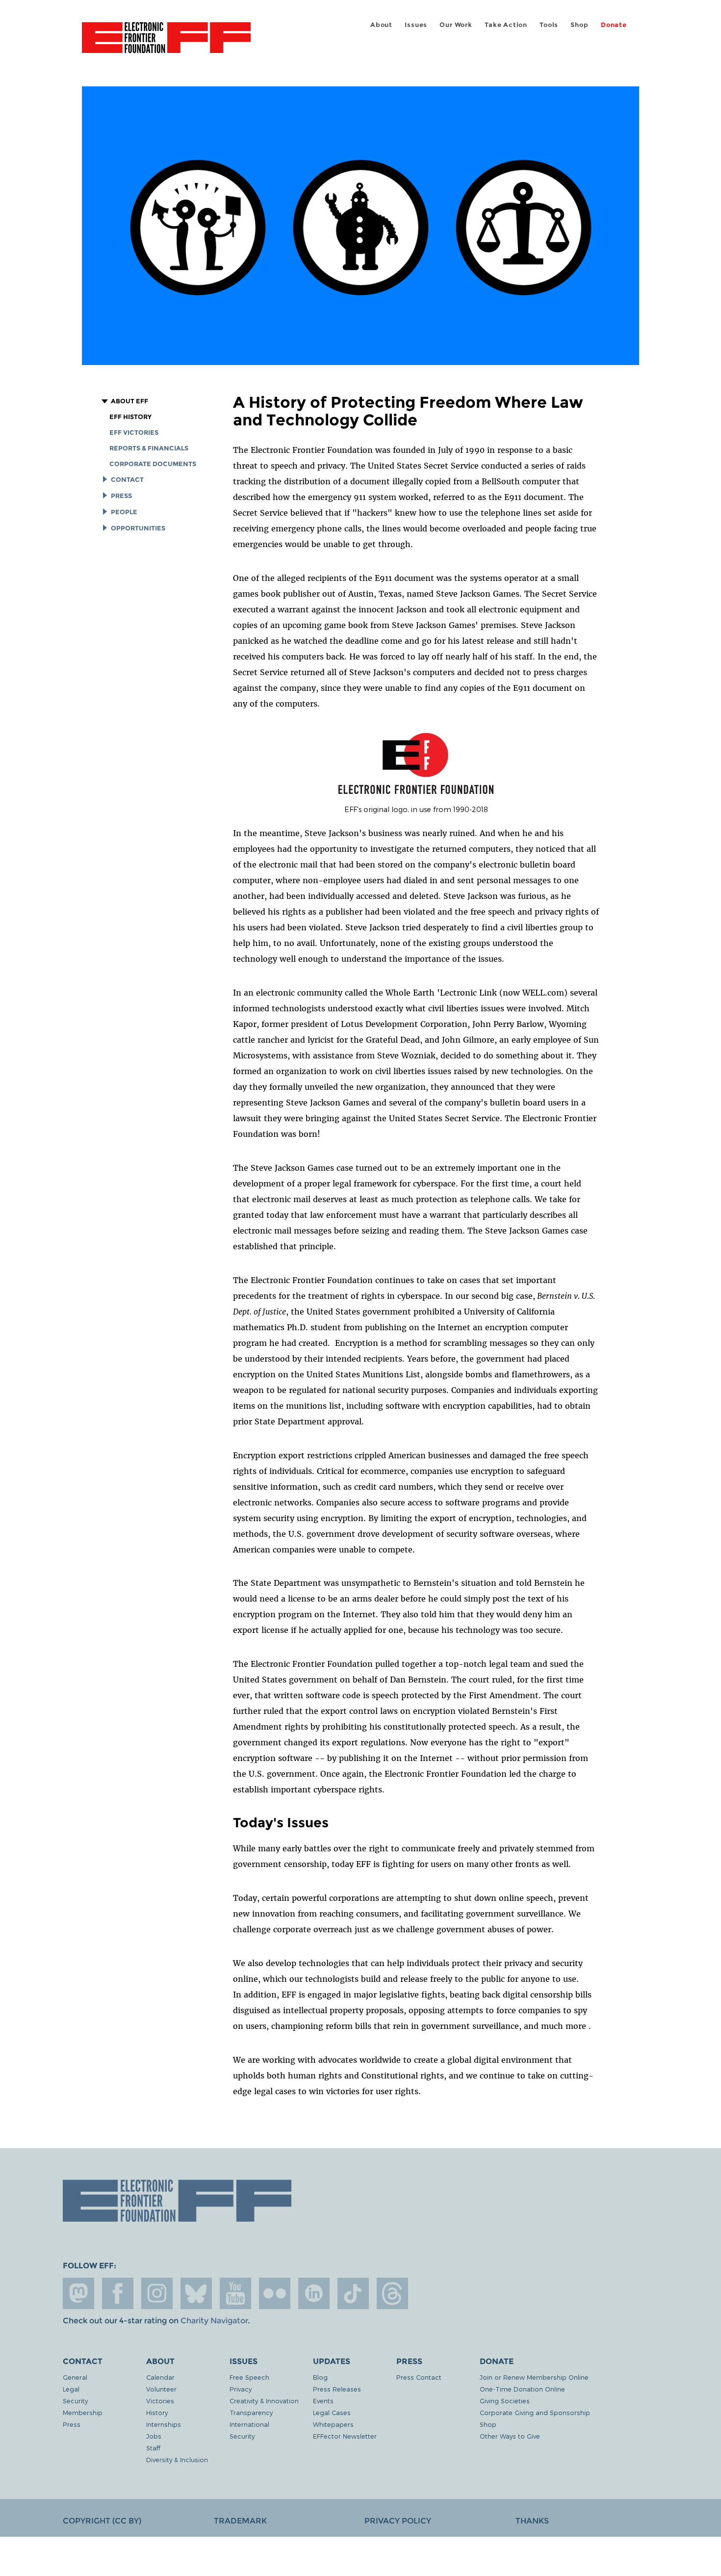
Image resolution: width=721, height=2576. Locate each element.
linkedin (314, 2293)
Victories (160, 2401)
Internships (164, 2424)
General (75, 2377)
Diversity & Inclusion (177, 2459)
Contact (127, 480)
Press (121, 496)
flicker (275, 2293)
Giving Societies (505, 2401)
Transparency (251, 2412)
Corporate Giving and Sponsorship (535, 2412)
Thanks (532, 2521)
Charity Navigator (214, 2321)
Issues (416, 25)
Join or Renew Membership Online (534, 2377)
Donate (614, 25)
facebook (118, 2293)
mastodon (78, 2293)
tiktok (353, 2293)
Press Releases (337, 2389)
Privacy (241, 2389)
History (157, 2412)
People (124, 512)
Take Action (506, 25)
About (381, 25)
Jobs (154, 2436)
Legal (71, 2389)
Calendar (160, 2377)
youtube (235, 2293)
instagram (157, 2293)
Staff (153, 2448)
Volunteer (161, 2389)
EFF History (130, 417)
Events (323, 2401)
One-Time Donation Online (522, 2389)
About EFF (129, 401)
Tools (549, 25)
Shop (579, 25)
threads (392, 2293)
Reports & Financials (149, 448)
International (249, 2424)
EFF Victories (134, 433)
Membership (83, 2412)
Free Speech (249, 2377)
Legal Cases (332, 2412)
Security (75, 2401)
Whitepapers (333, 2424)
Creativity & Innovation (264, 2401)
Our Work (456, 25)
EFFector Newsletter (345, 2436)
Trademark (240, 2521)
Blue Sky (196, 2293)
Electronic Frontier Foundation (166, 43)
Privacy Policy (398, 2521)
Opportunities (138, 528)
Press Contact (419, 2377)
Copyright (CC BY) (102, 2521)
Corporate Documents (153, 464)
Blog (320, 2377)
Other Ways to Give (510, 2436)
